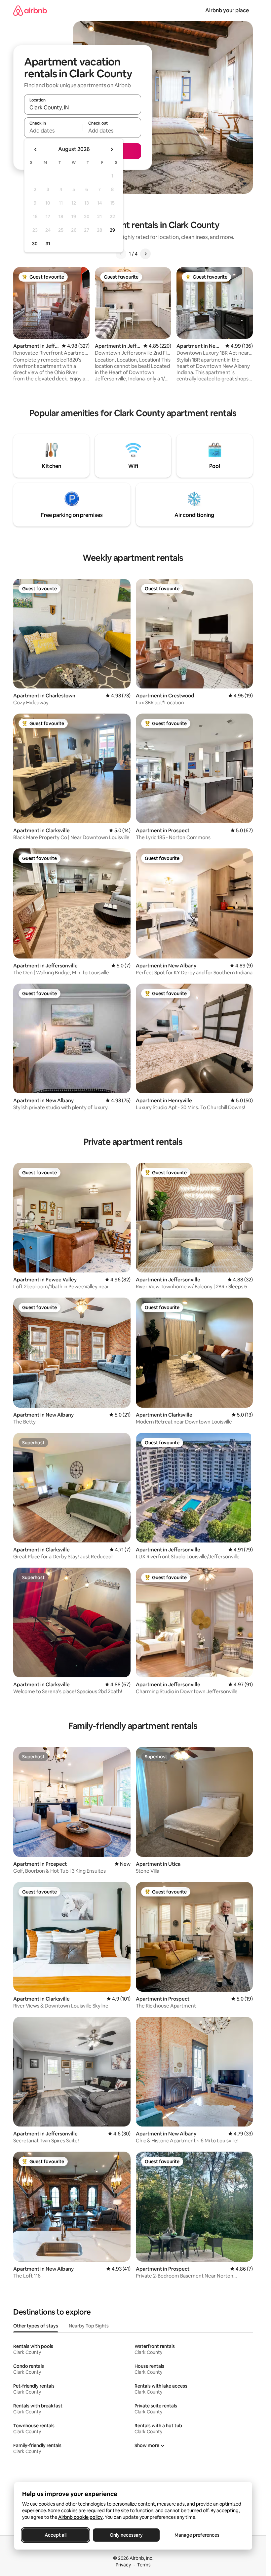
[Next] (145, 254)
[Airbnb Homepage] (30, 10)
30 (35, 244)
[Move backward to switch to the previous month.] (36, 149)
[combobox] (83, 107)
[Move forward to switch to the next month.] (112, 149)
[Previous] (121, 254)
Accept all (56, 2535)
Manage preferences (197, 2535)
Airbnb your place (227, 10)
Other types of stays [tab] (36, 2326)
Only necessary (126, 2535)
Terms (144, 2565)
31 (48, 244)
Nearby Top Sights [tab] (89, 2326)
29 (112, 230)
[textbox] (53, 131)
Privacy (123, 2565)
